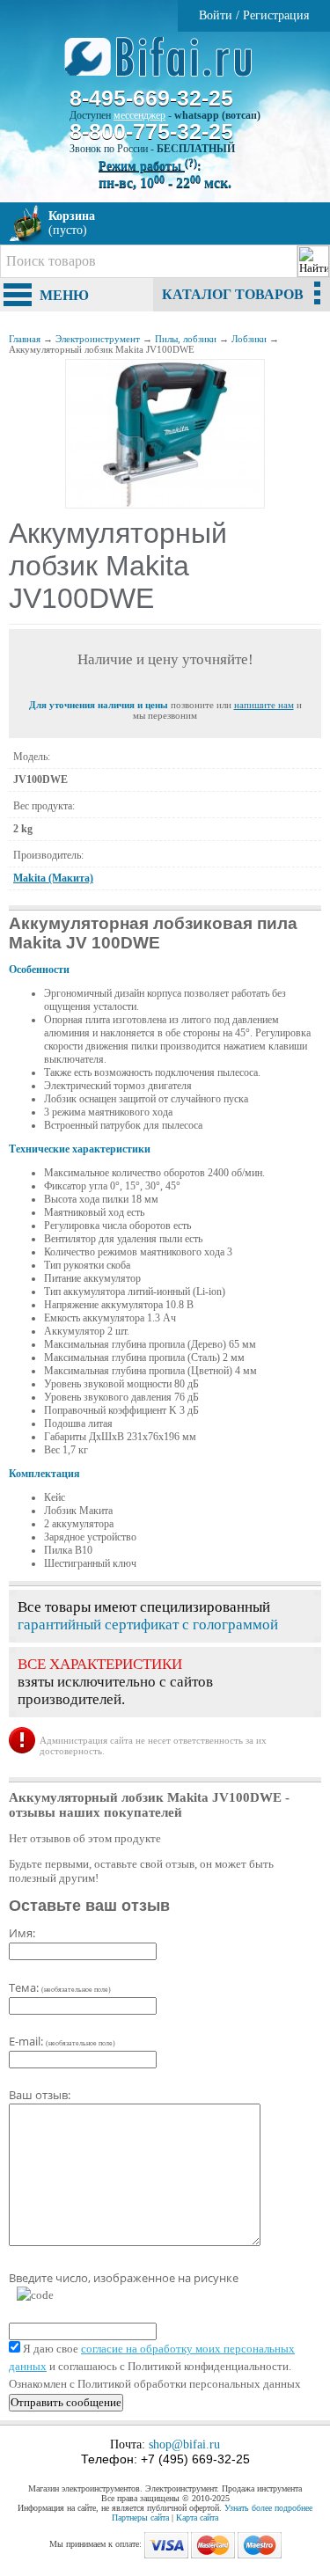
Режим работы (148, 166)
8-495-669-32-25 (151, 98)
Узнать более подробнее (268, 2508)
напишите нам (264, 705)
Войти (216, 15)
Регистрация (276, 15)
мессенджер (139, 115)
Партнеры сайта (140, 2517)
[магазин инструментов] (165, 66)
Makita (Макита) (53, 878)
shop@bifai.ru (184, 2444)
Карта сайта (197, 2517)
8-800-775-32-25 (151, 131)
